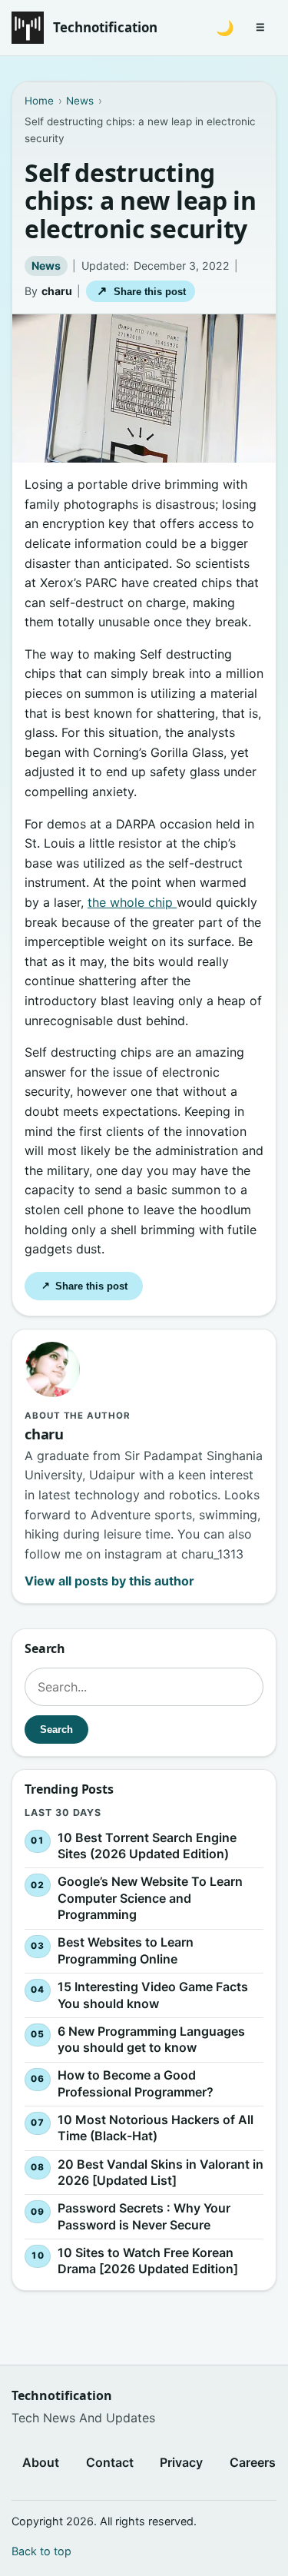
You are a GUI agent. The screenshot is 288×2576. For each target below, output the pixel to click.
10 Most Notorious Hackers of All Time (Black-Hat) (156, 2128)
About (41, 2462)
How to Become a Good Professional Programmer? (136, 2083)
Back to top (41, 2551)
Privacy (181, 2462)
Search (56, 1730)
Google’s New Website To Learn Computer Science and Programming (150, 1898)
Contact (110, 2462)
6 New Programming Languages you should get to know (151, 2039)
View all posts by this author (109, 1581)
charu (57, 291)
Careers (253, 2462)
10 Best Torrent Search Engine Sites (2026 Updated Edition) (147, 1845)
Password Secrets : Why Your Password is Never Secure (144, 2216)
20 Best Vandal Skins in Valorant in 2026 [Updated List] (161, 2172)
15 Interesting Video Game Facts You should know (153, 1995)
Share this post (141, 291)
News (46, 266)
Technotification (105, 27)
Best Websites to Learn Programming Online (126, 1950)
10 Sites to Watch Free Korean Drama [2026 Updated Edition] (148, 2260)
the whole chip (132, 902)
